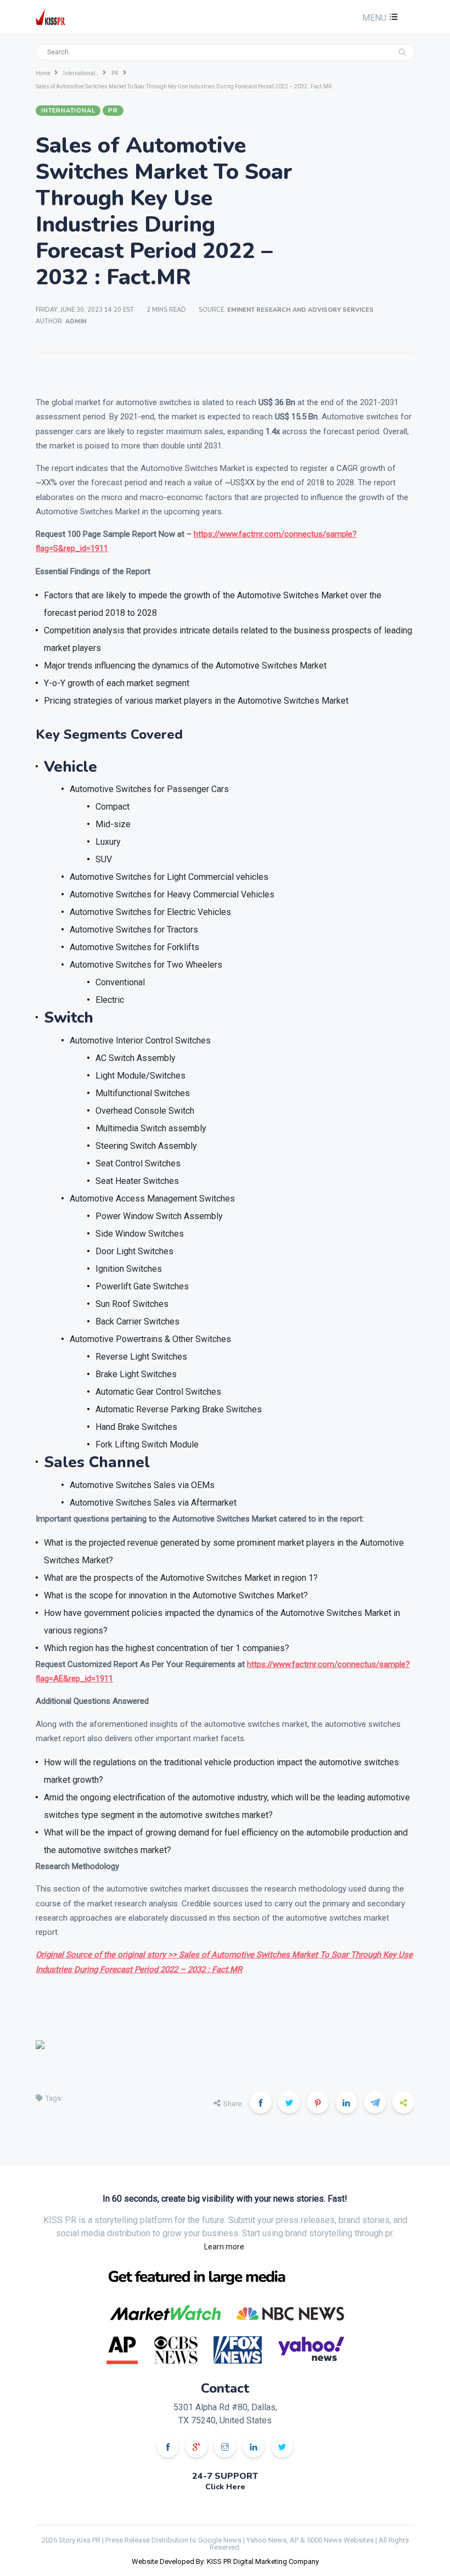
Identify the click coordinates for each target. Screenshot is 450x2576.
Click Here (225, 2487)
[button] (379, 18)
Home (43, 73)
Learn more (224, 2247)
